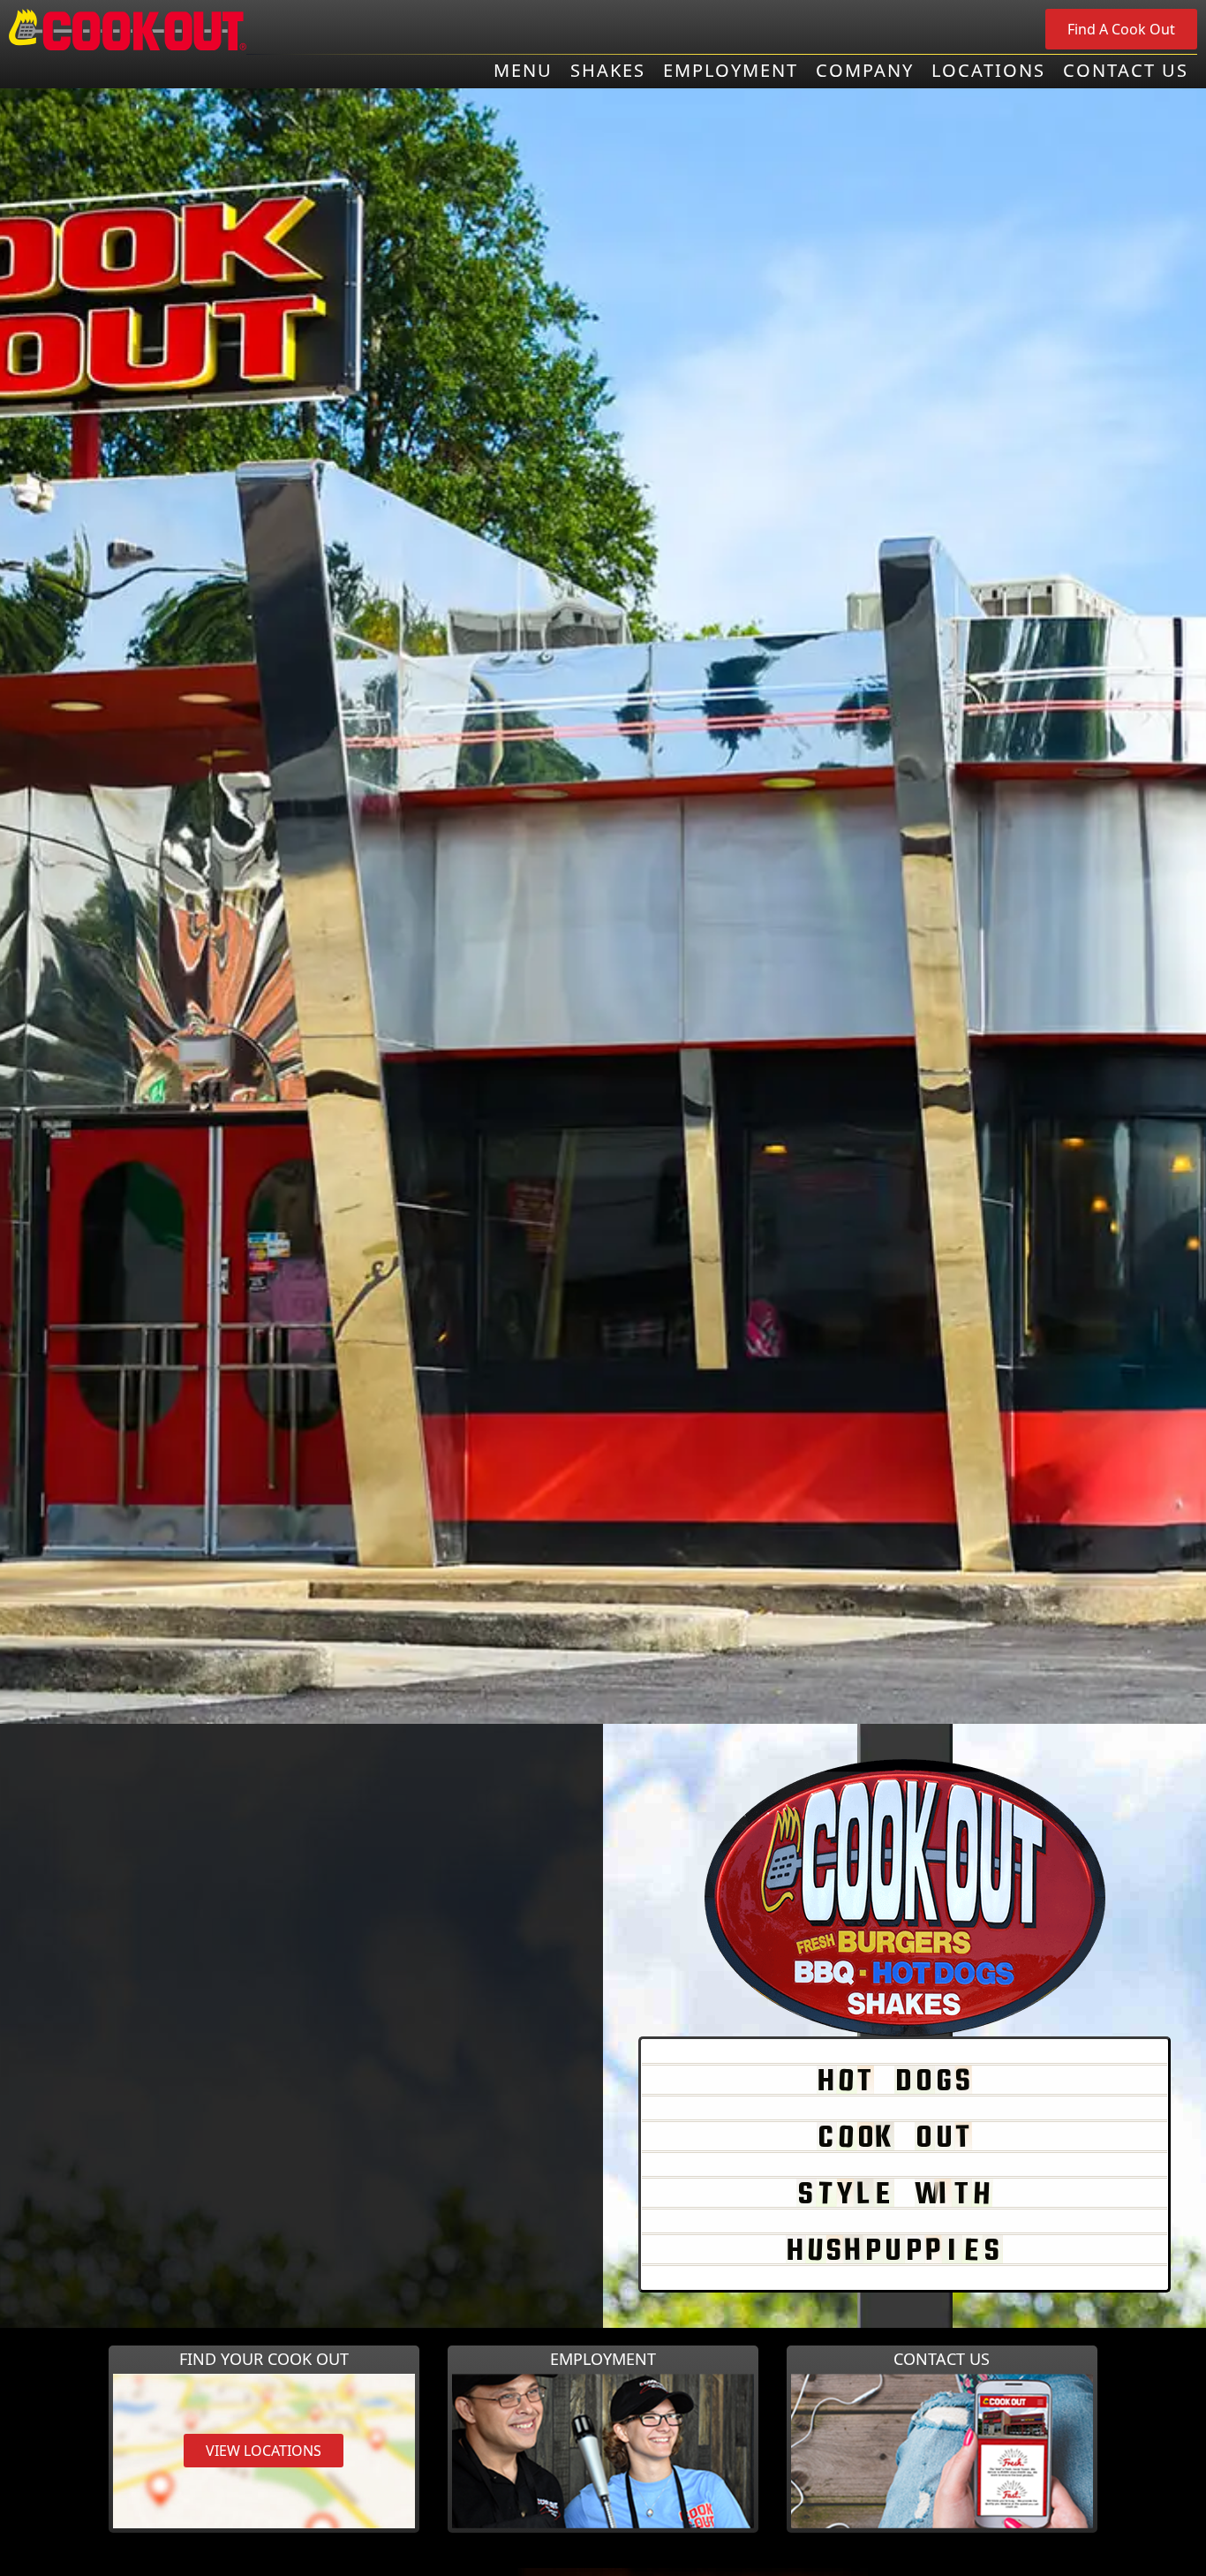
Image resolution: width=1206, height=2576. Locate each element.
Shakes (608, 71)
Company (865, 71)
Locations (988, 71)
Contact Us (1126, 71)
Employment (731, 71)
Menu (523, 71)
